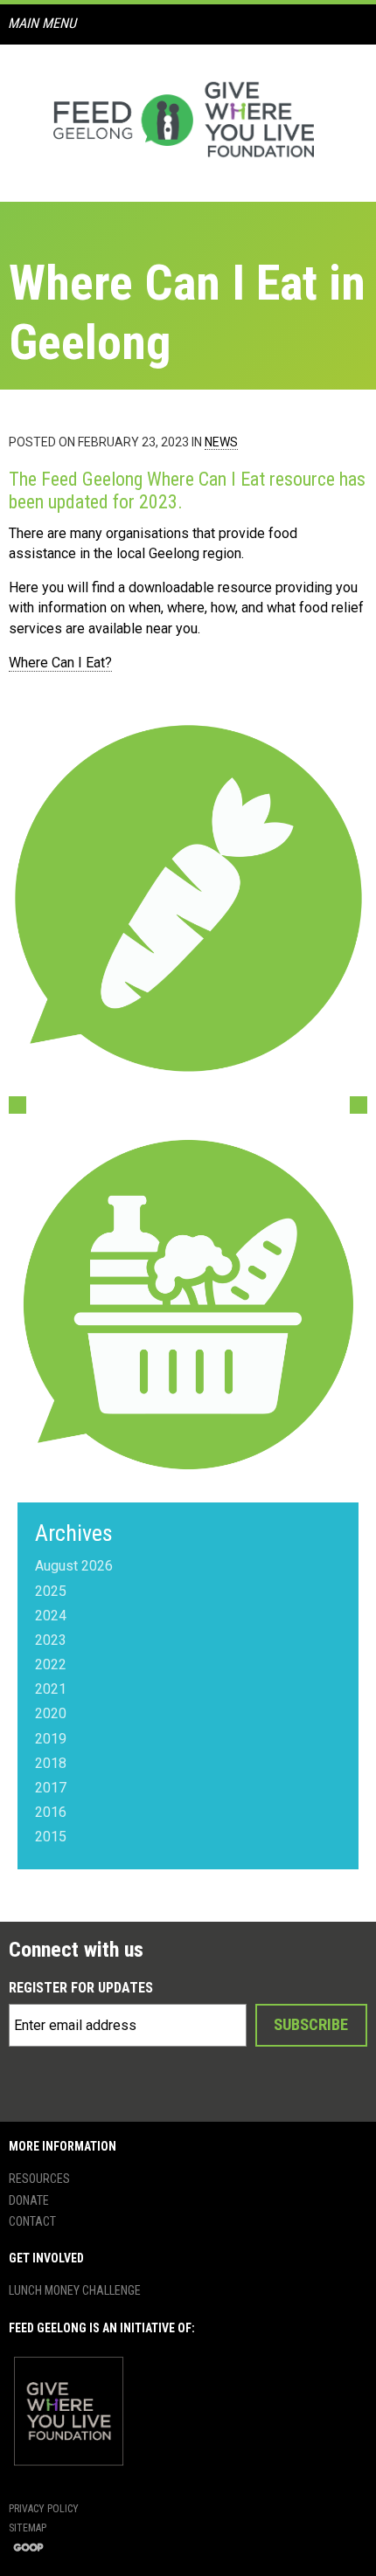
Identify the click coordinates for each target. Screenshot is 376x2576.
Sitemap (28, 2528)
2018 (51, 1763)
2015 (51, 1837)
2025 (51, 1591)
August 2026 (74, 1566)
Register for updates (81, 1988)
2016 (51, 1812)
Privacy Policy (44, 2509)
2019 (51, 1739)
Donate (29, 2200)
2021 (51, 1689)
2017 (51, 1788)
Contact (32, 2221)
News (221, 442)
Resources (39, 2179)
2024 (51, 1616)
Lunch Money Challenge (75, 2290)
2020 (51, 1713)
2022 (51, 1664)
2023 (51, 1640)
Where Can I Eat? (60, 663)
